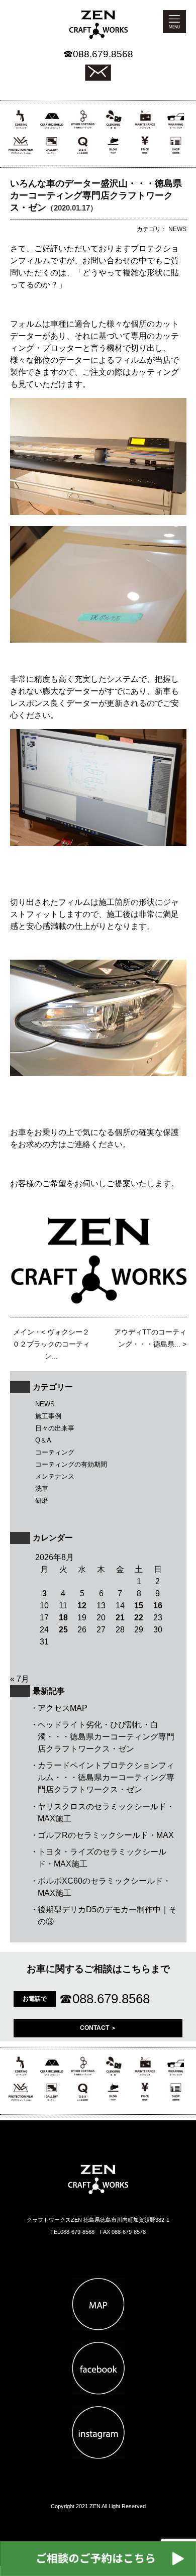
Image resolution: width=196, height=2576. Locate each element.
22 (139, 1618)
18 (63, 1618)
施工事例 (48, 1416)
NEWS (45, 1404)
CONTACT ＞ (98, 2028)
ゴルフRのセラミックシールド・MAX (106, 1835)
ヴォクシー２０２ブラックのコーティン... (51, 1344)
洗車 (42, 1488)
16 (158, 1606)
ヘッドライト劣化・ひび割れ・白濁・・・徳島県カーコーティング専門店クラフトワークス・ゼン (106, 1737)
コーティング (55, 1452)
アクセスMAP (63, 1708)
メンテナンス (55, 1476)
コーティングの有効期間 (71, 1464)
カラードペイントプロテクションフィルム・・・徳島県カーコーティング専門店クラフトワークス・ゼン (106, 1777)
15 (139, 1606)
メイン (24, 1332)
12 (82, 1606)
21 (120, 1618)
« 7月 (20, 1679)
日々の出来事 (55, 1428)
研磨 (42, 1501)
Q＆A (43, 1440)
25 (63, 1630)
